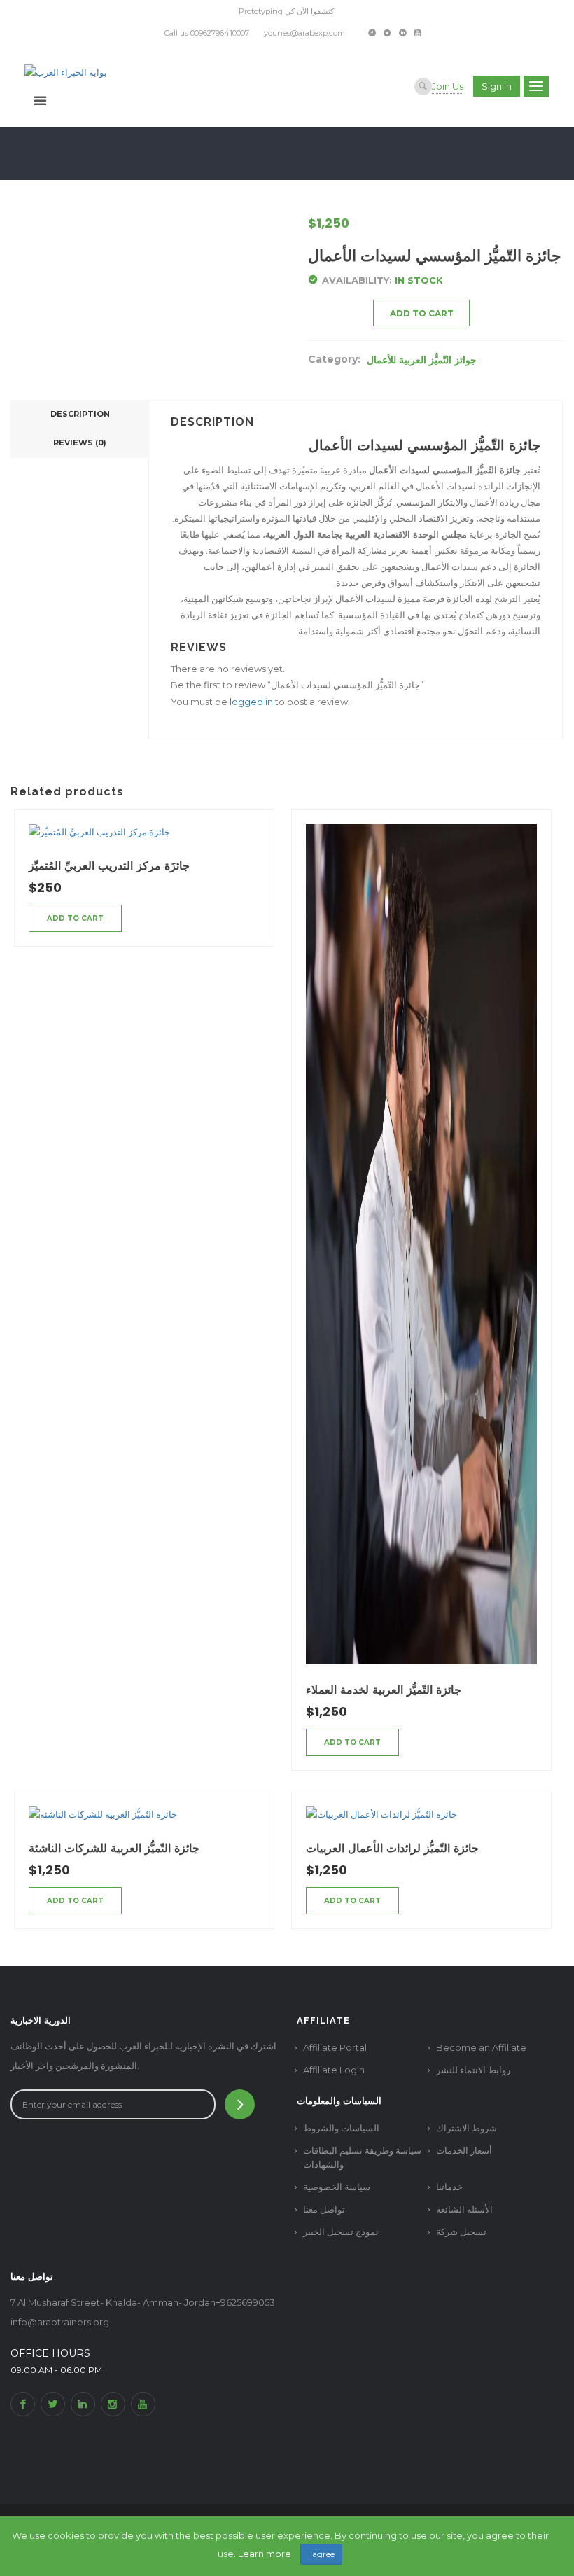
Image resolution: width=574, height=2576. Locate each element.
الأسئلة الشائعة (464, 2209)
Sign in (497, 86)
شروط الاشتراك (467, 2128)
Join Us (448, 86)
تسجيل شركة (461, 2232)
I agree (321, 2554)
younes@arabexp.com (304, 33)
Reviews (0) (80, 443)
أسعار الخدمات (464, 2150)
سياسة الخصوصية (337, 2187)
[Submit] (240, 2104)
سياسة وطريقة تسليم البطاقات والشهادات (362, 2157)
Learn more (265, 2554)
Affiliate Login (334, 2070)
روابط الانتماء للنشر (473, 2070)
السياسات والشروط (341, 2128)
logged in (251, 702)
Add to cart (422, 313)
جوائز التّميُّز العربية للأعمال (422, 360)
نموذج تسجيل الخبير (341, 2232)
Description (80, 414)
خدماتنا (449, 2187)
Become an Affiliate (481, 2047)
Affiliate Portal (335, 2047)
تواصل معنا (324, 2209)
